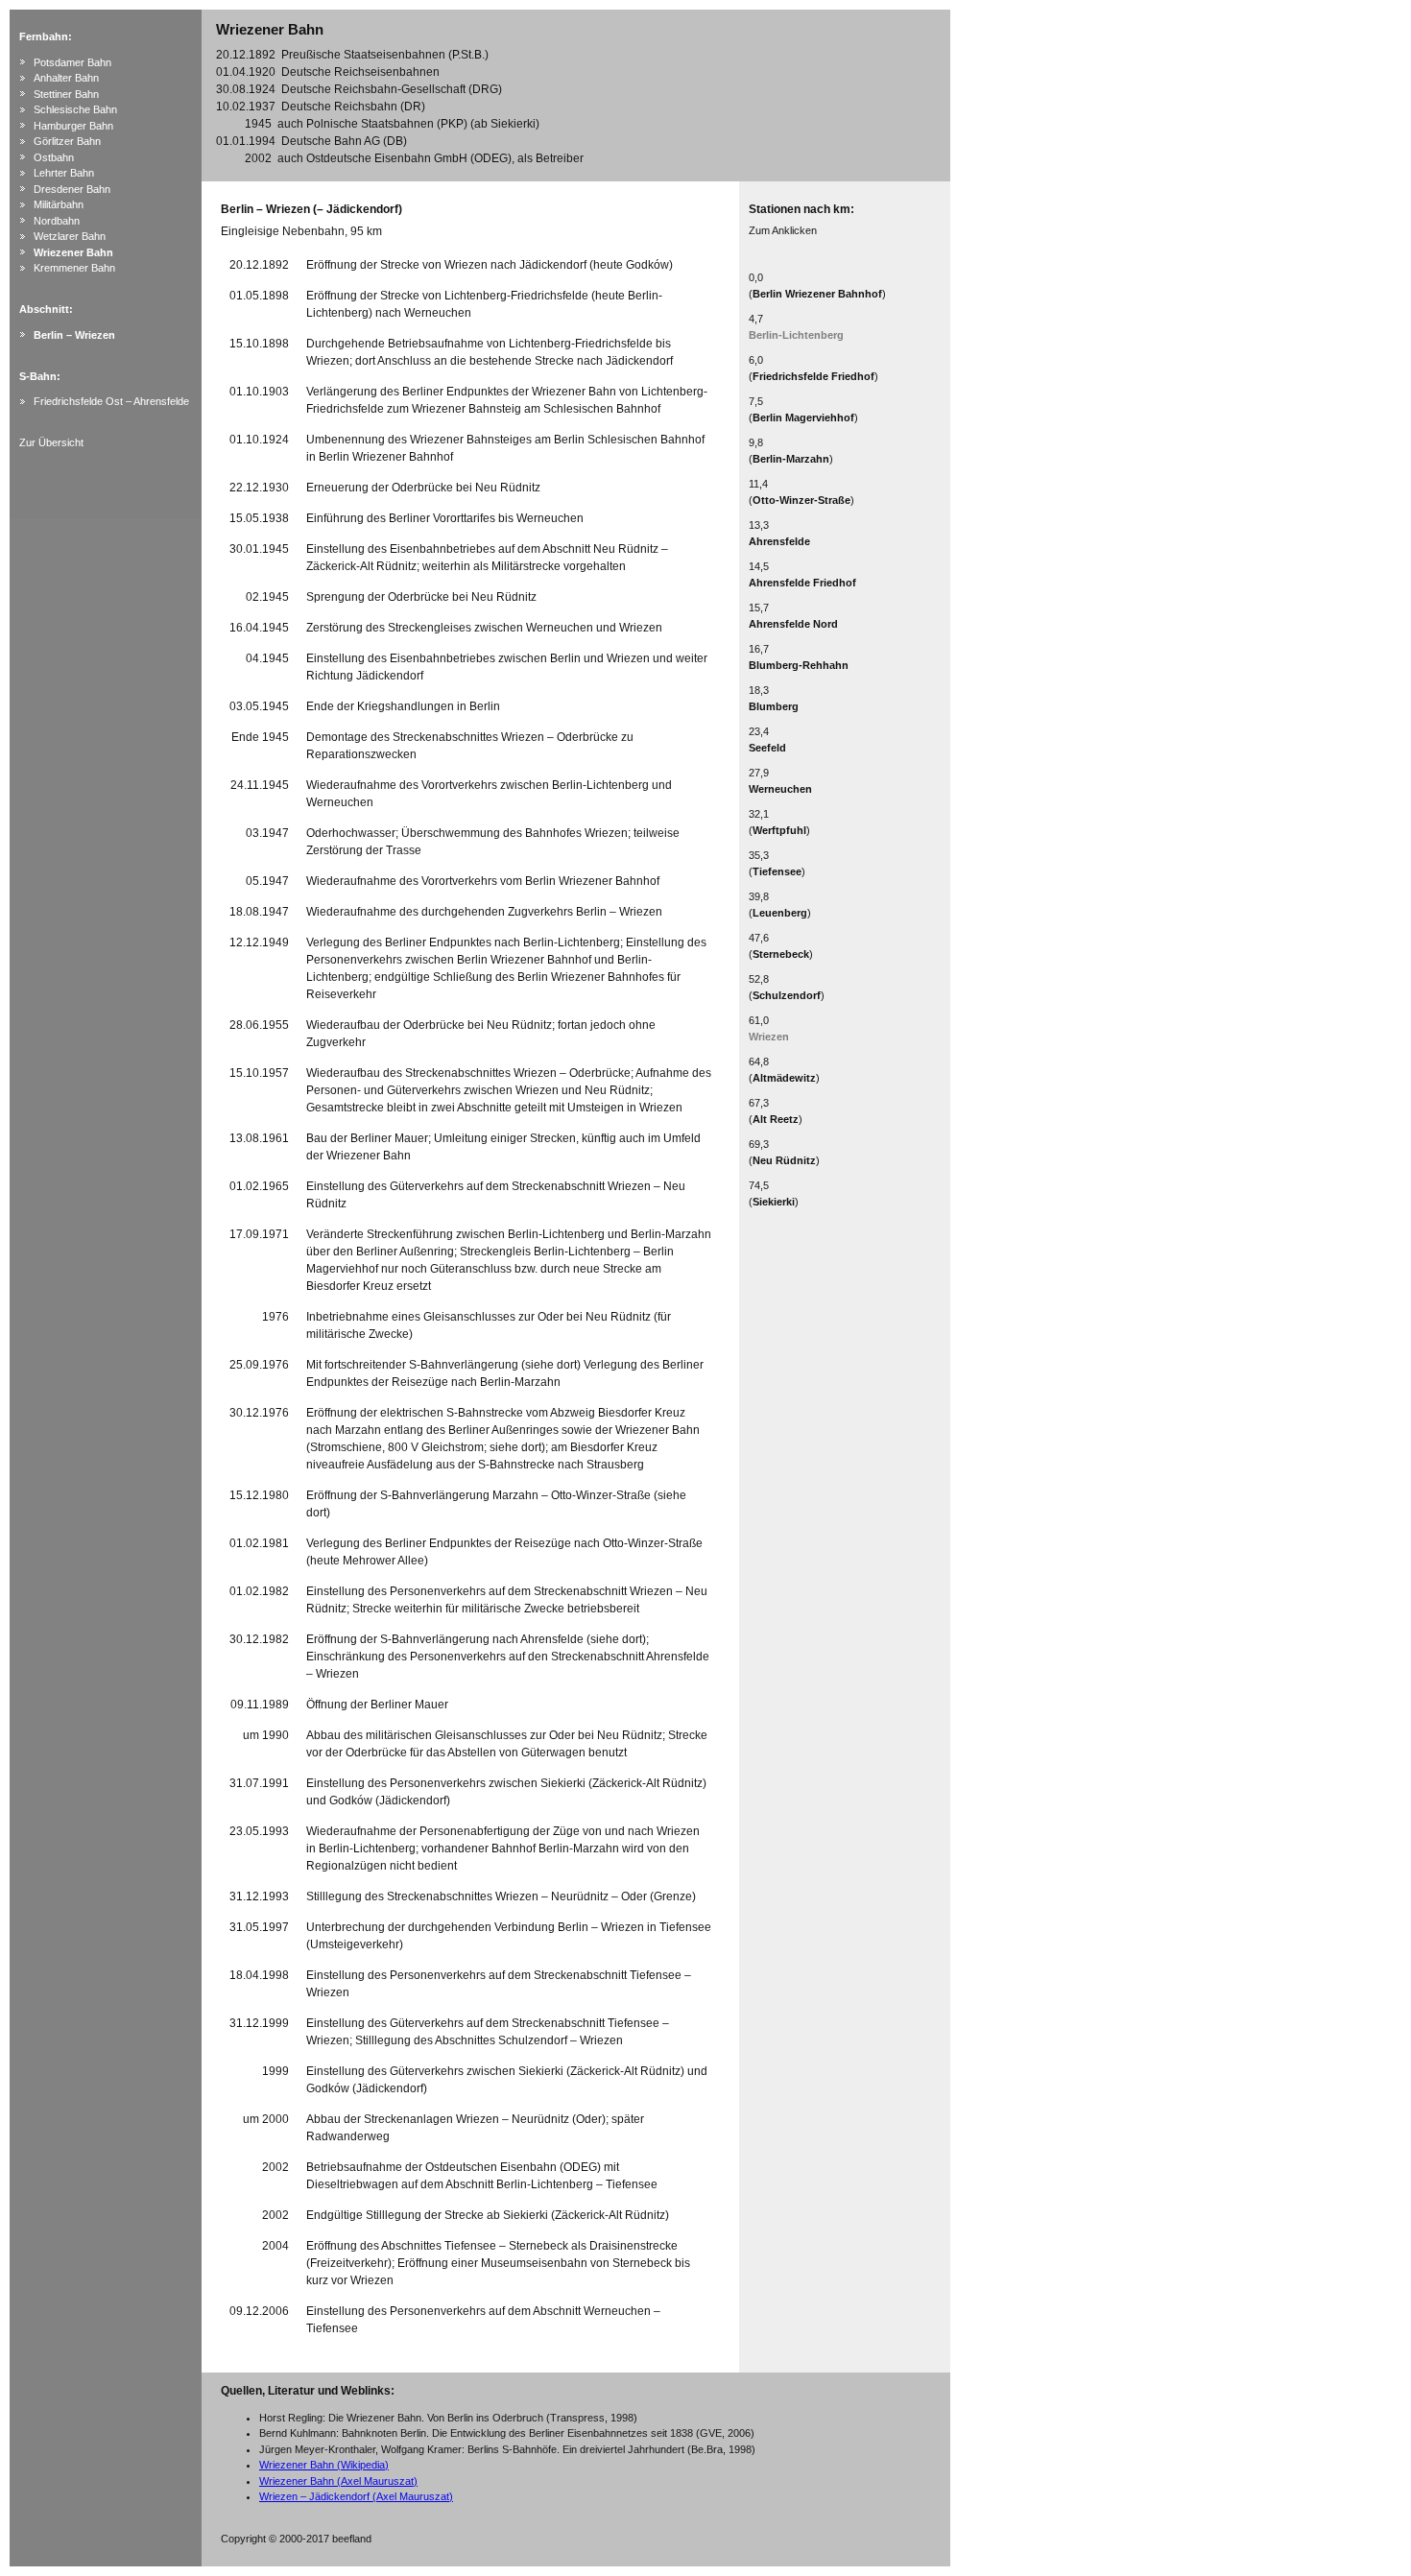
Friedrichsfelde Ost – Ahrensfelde (111, 401)
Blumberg (774, 706)
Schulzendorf (787, 995)
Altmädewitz (784, 1078)
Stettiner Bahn (66, 94)
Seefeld (767, 748)
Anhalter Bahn (66, 78)
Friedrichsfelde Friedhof (813, 376)
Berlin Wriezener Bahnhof (817, 294)
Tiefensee (777, 871)
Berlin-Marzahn (791, 459)
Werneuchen (780, 789)
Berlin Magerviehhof (803, 417)
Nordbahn (57, 221)
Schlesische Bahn (75, 109)
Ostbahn (54, 157)
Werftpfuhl (779, 830)
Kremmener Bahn (74, 268)
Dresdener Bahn (72, 189)
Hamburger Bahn (73, 126)
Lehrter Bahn (64, 173)
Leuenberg (780, 913)
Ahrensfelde (779, 541)
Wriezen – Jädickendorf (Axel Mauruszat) (356, 2496)
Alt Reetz (776, 1119)
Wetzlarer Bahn (70, 236)
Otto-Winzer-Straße (801, 500)
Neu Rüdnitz (784, 1160)
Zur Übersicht (51, 442)
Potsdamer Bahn (72, 62)
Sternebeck (781, 954)
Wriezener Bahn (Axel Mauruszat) (338, 2481)
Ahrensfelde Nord (793, 624)
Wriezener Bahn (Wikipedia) (324, 2465)
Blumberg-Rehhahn (799, 665)
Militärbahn (59, 204)
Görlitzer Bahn (67, 141)
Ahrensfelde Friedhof (802, 583)
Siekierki (774, 1202)
